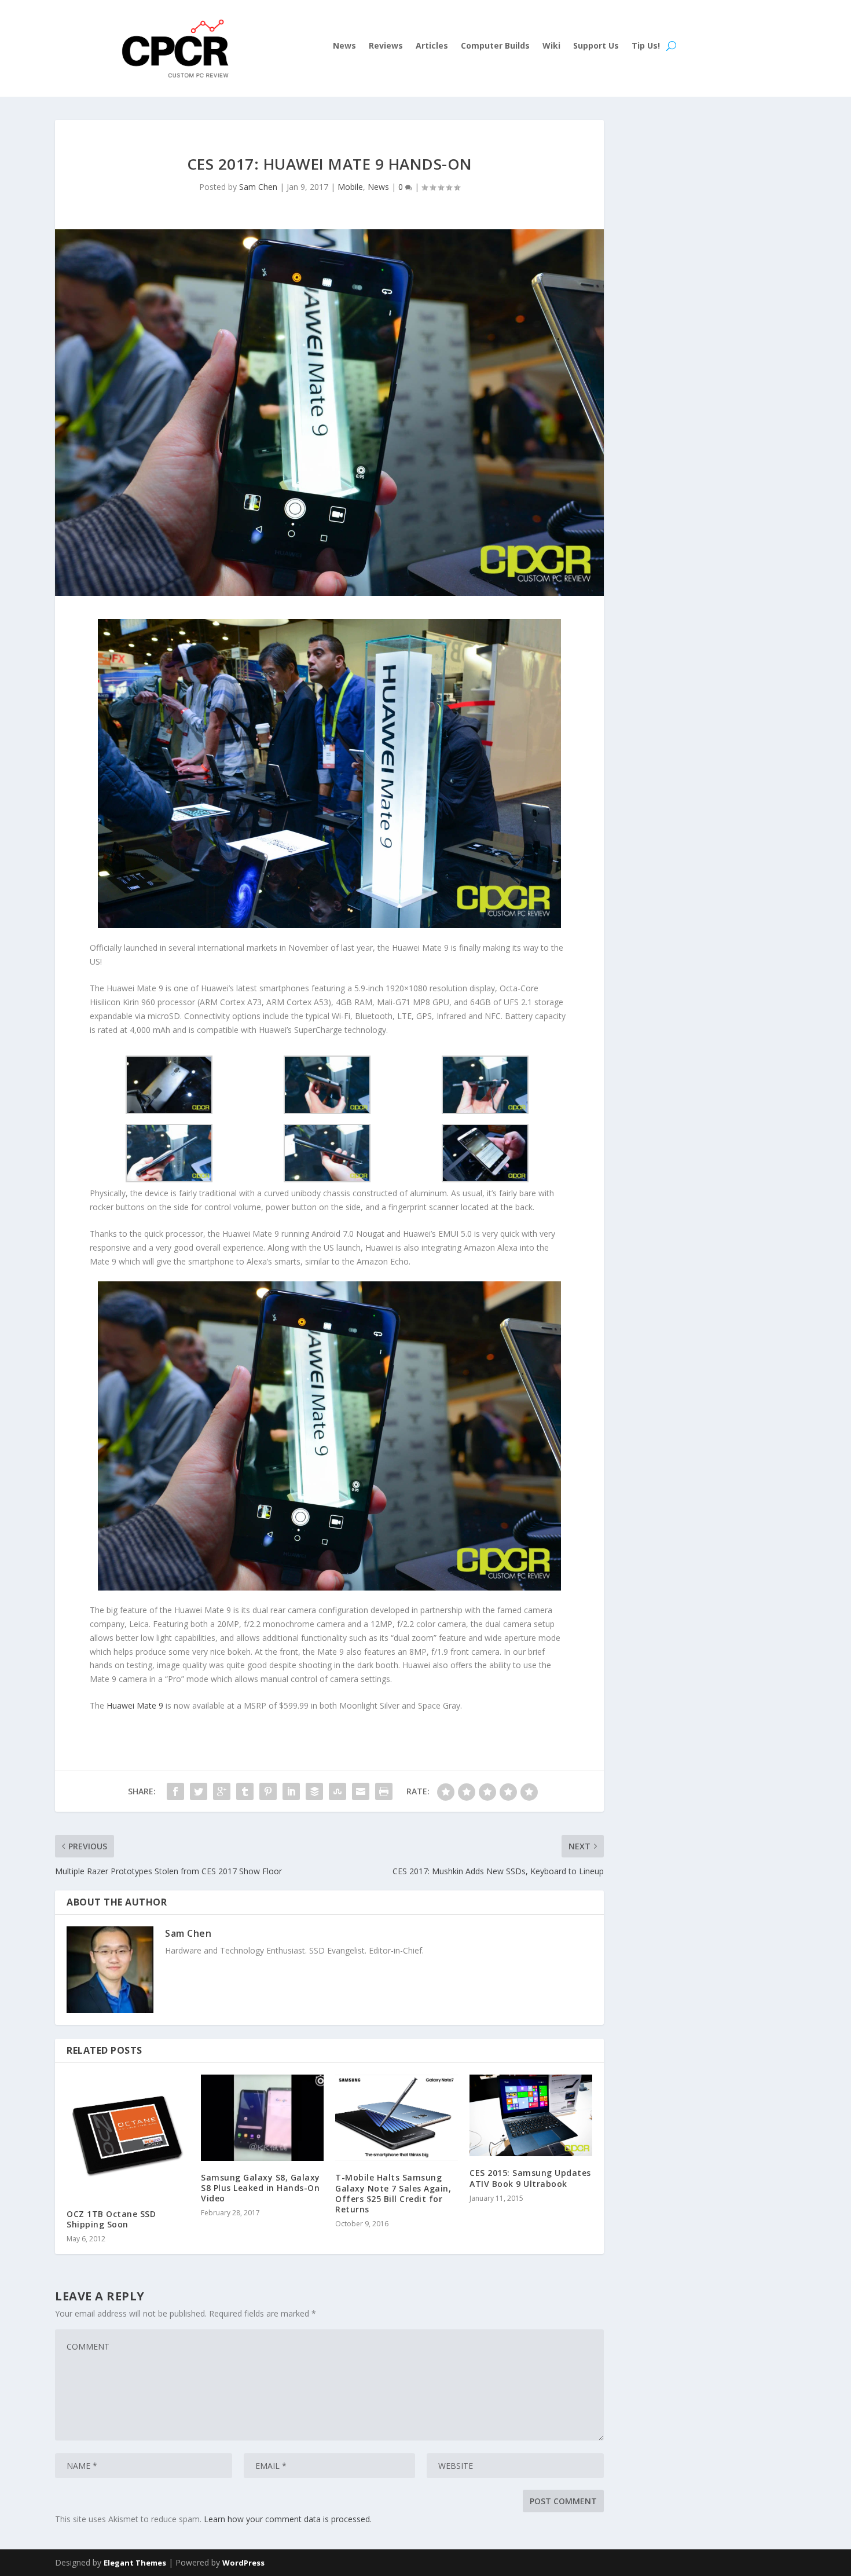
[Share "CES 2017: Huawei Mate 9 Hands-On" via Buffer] (314, 1791)
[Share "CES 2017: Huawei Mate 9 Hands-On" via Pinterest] (268, 1791)
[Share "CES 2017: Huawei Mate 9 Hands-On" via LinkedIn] (291, 1791)
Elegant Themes (135, 2563)
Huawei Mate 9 (135, 1705)
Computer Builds (495, 46)
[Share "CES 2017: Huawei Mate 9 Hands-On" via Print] (384, 1791)
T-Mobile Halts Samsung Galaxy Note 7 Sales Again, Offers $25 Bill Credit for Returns (393, 2193)
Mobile (350, 187)
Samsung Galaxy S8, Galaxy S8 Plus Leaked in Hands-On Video (261, 2188)
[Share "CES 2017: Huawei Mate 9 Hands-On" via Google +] (222, 1791)
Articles (432, 46)
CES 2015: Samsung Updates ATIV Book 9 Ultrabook (530, 2178)
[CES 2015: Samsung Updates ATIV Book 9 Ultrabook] (531, 2115)
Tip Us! (646, 46)
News (344, 46)
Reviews (386, 46)
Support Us (596, 46)
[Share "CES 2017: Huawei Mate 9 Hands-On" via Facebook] (175, 1791)
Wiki (551, 46)
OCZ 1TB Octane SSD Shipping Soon (111, 2219)
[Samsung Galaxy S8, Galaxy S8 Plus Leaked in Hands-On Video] (262, 2118)
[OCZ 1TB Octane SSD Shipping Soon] (128, 2136)
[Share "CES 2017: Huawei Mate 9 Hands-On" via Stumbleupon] (338, 1791)
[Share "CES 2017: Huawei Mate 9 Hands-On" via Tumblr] (245, 1791)
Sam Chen (258, 187)
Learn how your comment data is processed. (288, 2519)
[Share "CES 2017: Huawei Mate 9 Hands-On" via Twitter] (199, 1791)
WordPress (243, 2563)
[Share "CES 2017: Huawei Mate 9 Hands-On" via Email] (361, 1791)
